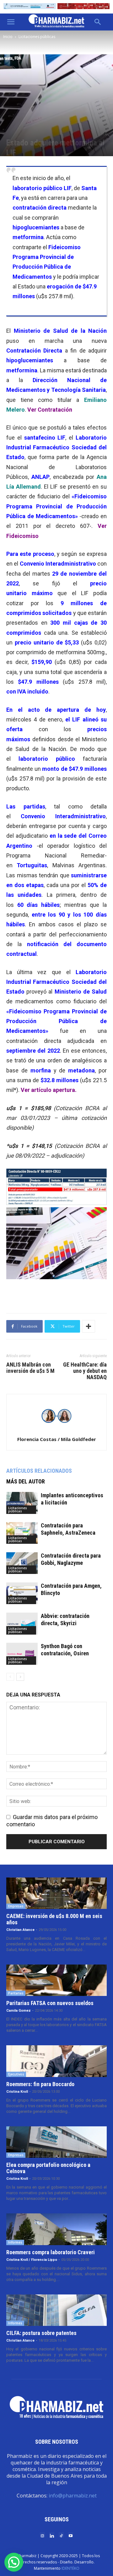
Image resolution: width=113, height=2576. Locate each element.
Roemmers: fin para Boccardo (40, 2084)
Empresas (16, 1906)
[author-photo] (56, 1431)
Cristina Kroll (17, 2092)
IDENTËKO (70, 2568)
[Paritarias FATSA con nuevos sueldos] (56, 1980)
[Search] (98, 22)
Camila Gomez (19, 2011)
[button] (11, 22)
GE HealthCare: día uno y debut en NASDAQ (85, 1371)
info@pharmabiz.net (73, 2496)
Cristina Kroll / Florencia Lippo (32, 2260)
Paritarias (16, 1993)
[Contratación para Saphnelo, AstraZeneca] (22, 1533)
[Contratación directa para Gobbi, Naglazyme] (22, 1563)
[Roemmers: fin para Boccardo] (56, 2061)
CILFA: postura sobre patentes (41, 2333)
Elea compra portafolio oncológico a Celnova (48, 2168)
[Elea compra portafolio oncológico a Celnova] (56, 2142)
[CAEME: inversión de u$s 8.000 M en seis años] (56, 1893)
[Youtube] (71, 2535)
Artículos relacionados (39, 1471)
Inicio (8, 37)
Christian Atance (20, 1930)
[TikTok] (61, 2535)
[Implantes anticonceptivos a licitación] (22, 1503)
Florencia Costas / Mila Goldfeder (57, 1439)
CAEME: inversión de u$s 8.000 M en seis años (54, 1919)
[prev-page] (10, 1677)
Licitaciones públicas (37, 37)
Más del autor (26, 1481)
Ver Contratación (50, 410)
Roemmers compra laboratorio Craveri (51, 2252)
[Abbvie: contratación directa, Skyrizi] (22, 1623)
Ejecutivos (16, 2074)
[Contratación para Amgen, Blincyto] (22, 1593)
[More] (89, 1326)
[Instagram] (42, 2535)
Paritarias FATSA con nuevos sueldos (50, 2003)
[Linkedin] (52, 2535)
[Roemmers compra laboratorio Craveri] (56, 2229)
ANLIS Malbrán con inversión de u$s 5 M (30, 1368)
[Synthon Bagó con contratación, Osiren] (22, 1654)
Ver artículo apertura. (49, 1090)
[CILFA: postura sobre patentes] (56, 2310)
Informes (15, 2242)
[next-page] (20, 1677)
